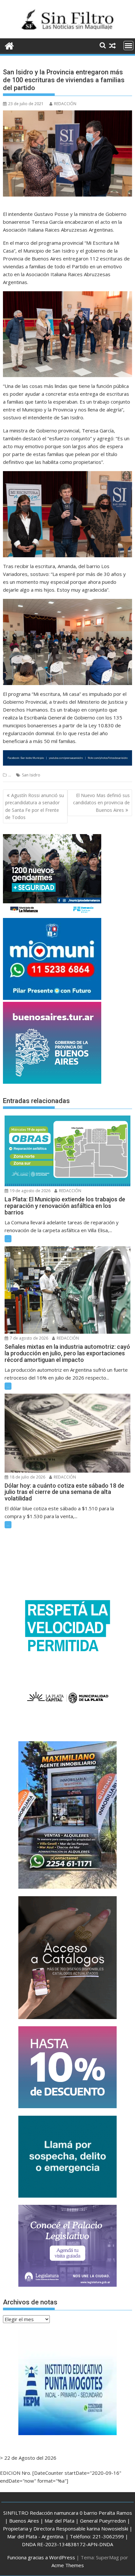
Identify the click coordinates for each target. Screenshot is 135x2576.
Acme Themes (68, 2565)
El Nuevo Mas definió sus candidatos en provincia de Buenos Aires (101, 803)
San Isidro (31, 775)
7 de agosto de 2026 (29, 1338)
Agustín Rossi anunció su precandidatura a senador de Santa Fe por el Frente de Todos (35, 806)
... (10, 775)
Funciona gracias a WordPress (41, 2557)
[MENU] (128, 46)
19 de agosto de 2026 (30, 1191)
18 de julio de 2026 (27, 1477)
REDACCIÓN (65, 104)
